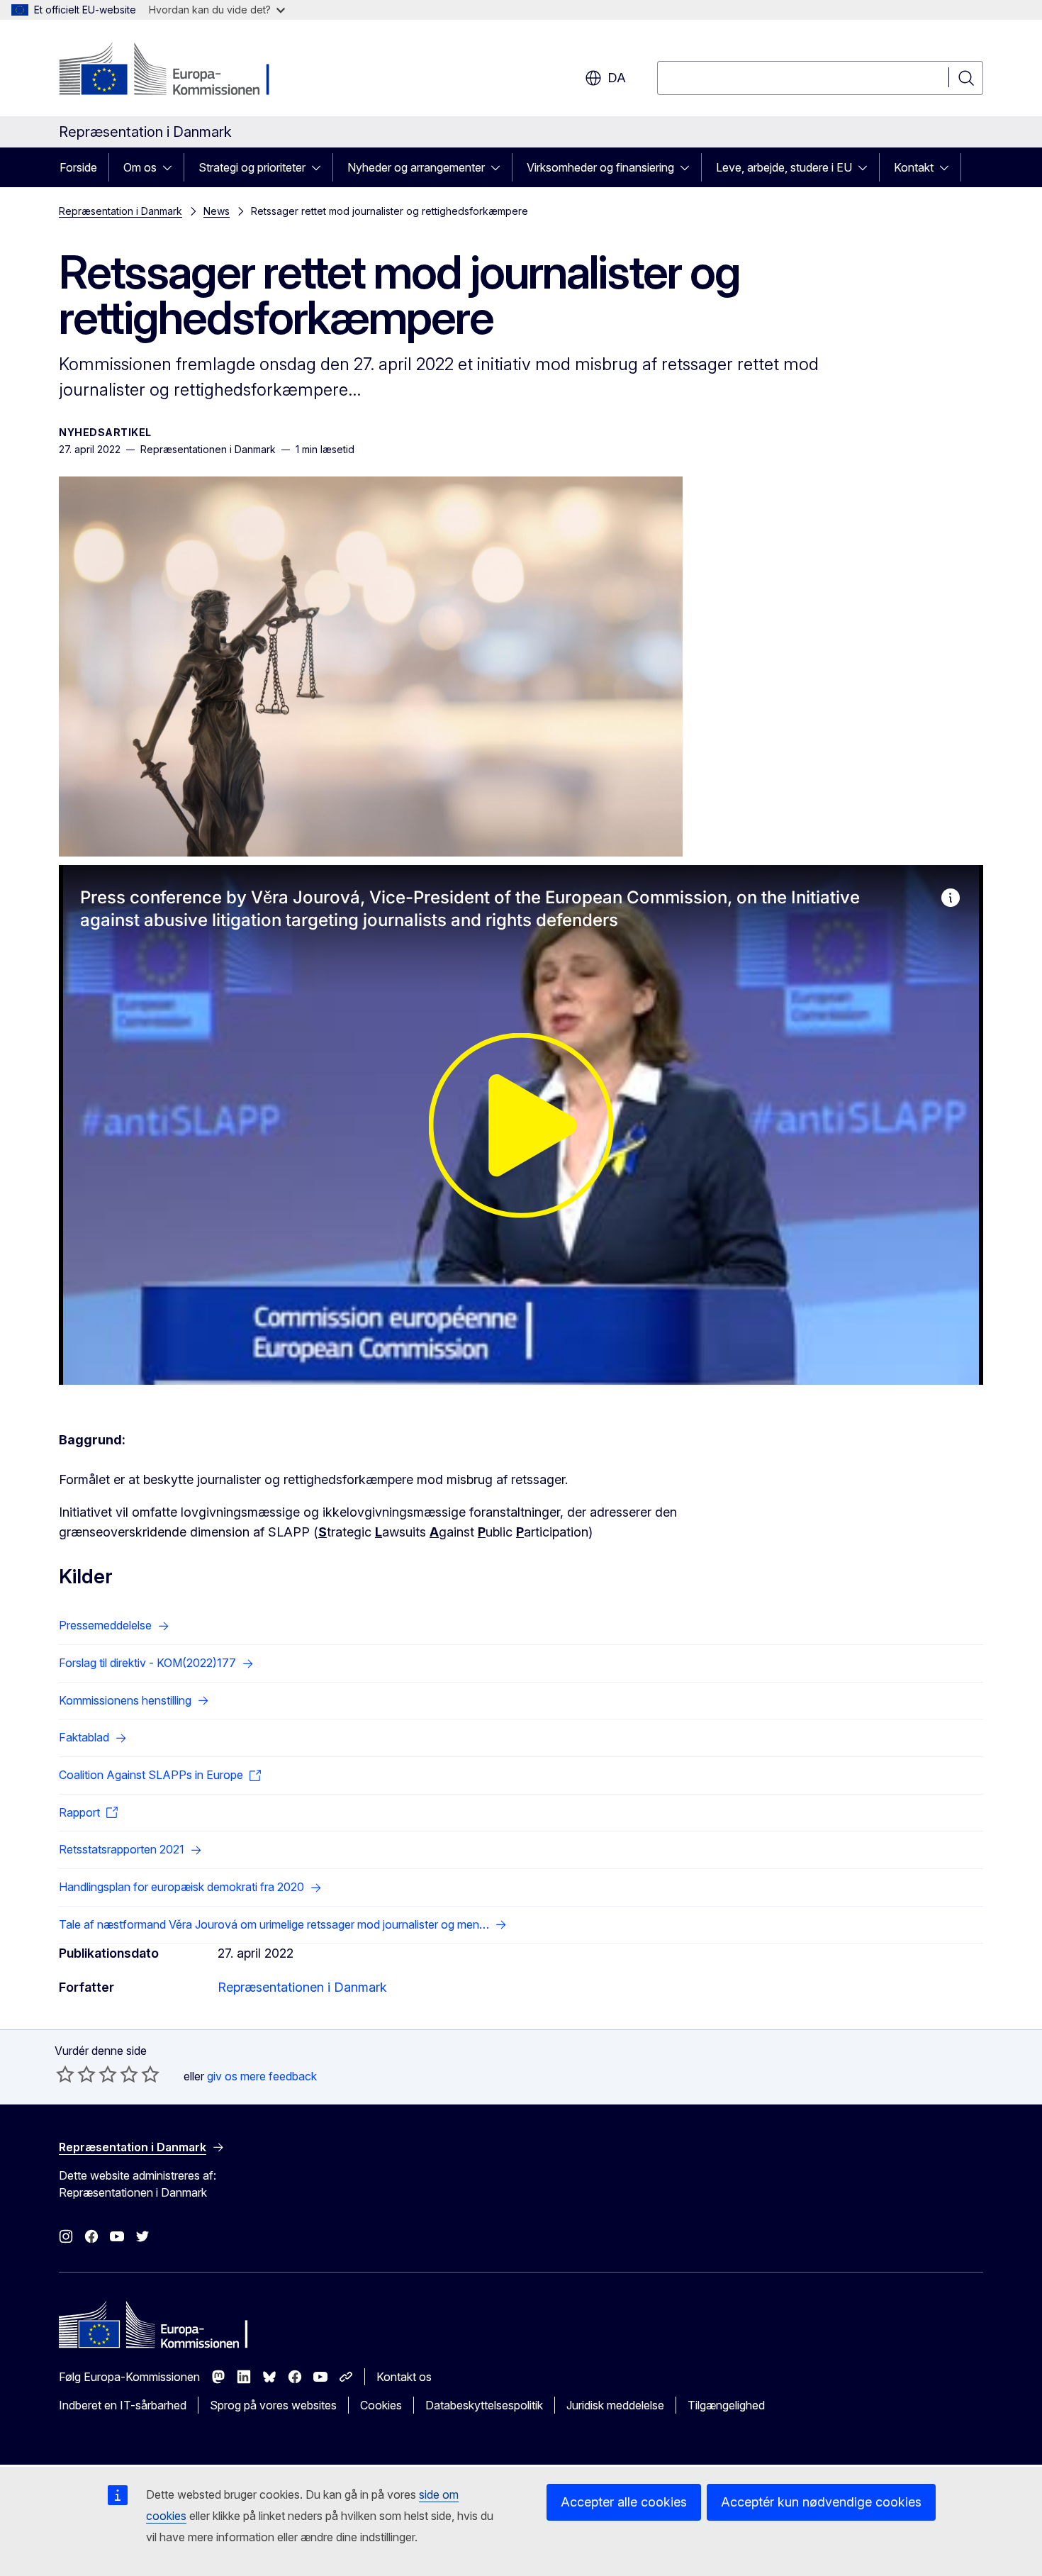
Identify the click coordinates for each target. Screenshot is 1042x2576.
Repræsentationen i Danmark (302, 1987)
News (217, 211)
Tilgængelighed (726, 2405)
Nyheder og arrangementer (416, 167)
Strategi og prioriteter (252, 167)
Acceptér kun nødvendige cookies (821, 2502)
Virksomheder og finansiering (600, 167)
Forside (78, 167)
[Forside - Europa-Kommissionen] (173, 71)
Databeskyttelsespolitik (484, 2405)
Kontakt (914, 167)
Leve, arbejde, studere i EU (784, 167)
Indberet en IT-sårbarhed (123, 2405)
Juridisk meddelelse (615, 2405)
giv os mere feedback (262, 2076)
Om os (140, 167)
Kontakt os (404, 2377)
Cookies (381, 2405)
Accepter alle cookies (624, 2502)
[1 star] (65, 2074)
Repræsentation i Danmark (121, 211)
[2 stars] (76, 2074)
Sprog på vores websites (273, 2405)
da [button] (617, 78)
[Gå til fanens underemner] (172, 167)
